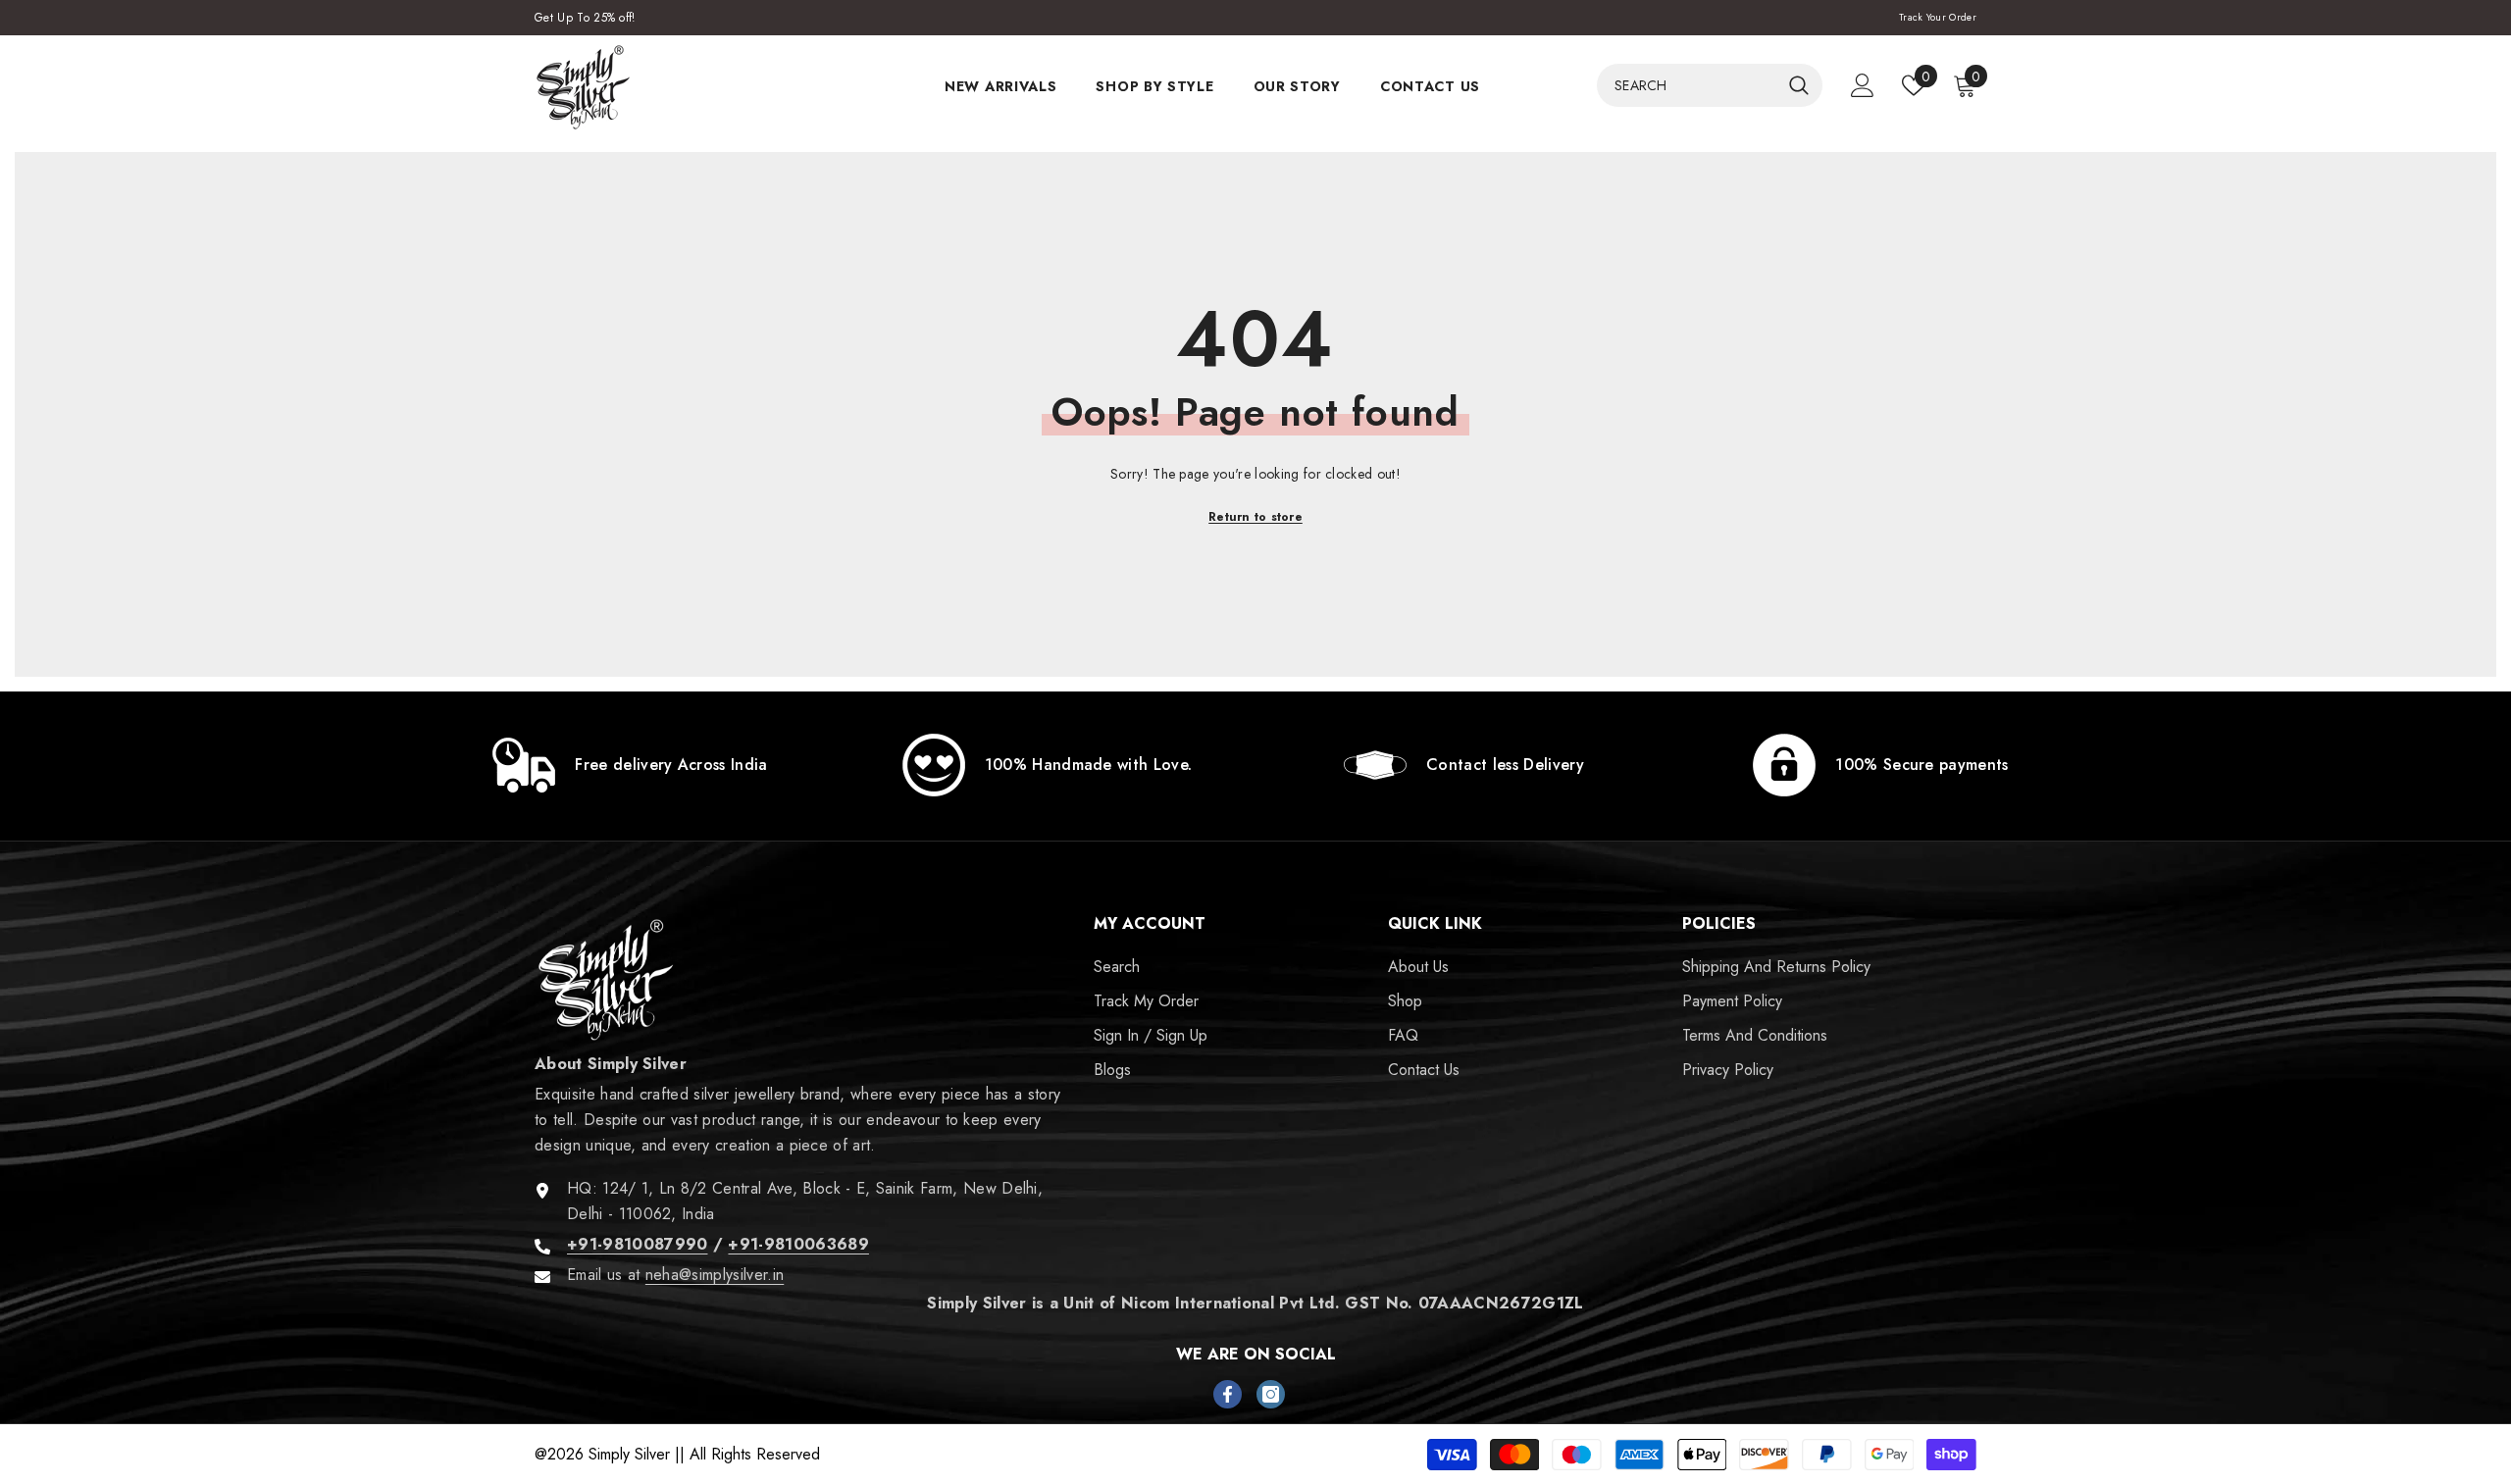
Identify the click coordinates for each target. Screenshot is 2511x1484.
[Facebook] (1228, 1394)
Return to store (1255, 517)
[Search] (1710, 85)
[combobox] (1688, 85)
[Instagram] (1271, 1394)
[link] (630, 765)
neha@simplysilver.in (715, 1275)
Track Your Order (1938, 17)
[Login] (1863, 85)
